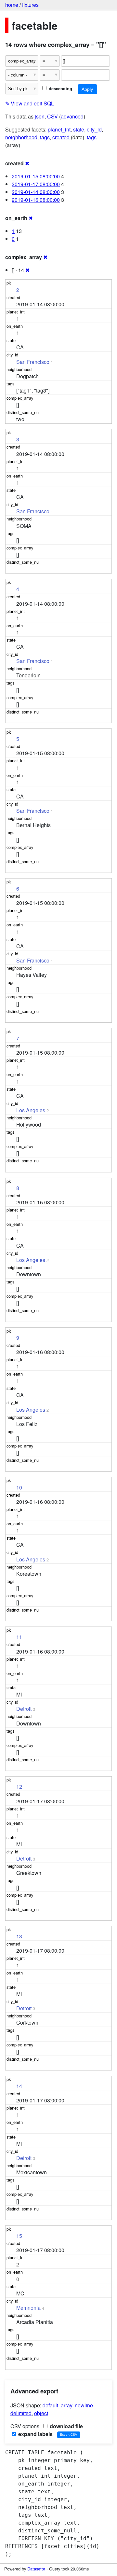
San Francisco (33, 362)
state (79, 129)
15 (19, 2236)
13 (19, 1936)
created (61, 137)
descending (60, 89)
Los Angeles (31, 1110)
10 (19, 1487)
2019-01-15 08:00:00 (36, 176)
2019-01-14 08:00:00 (36, 192)
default (50, 2405)
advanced (72, 116)
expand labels (35, 2434)
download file (66, 2426)
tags (45, 137)
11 (19, 1637)
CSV (52, 116)
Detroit (24, 1709)
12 (19, 1787)
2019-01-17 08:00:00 (36, 184)
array (66, 2405)
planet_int (59, 129)
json (40, 116)
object (41, 2413)
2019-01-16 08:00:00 (36, 200)
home (12, 5)
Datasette (36, 2569)
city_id (94, 129)
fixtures (30, 5)
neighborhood (21, 137)
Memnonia (28, 2308)
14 (19, 2086)
